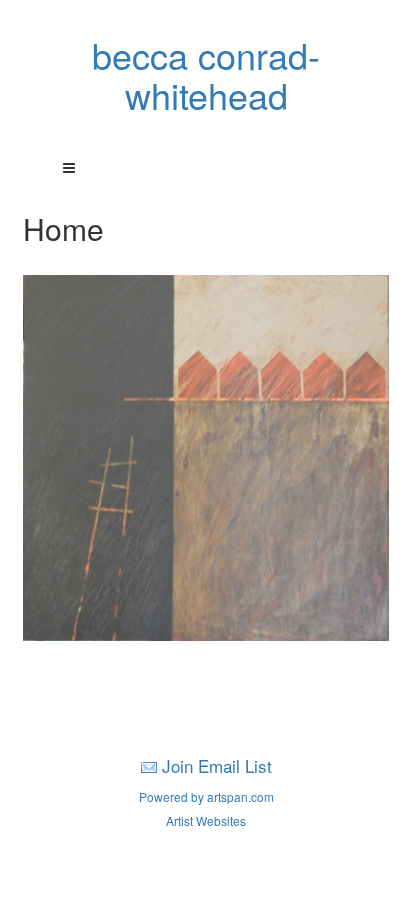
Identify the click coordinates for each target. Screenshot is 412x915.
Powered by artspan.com (206, 796)
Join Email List (217, 765)
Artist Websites (206, 820)
